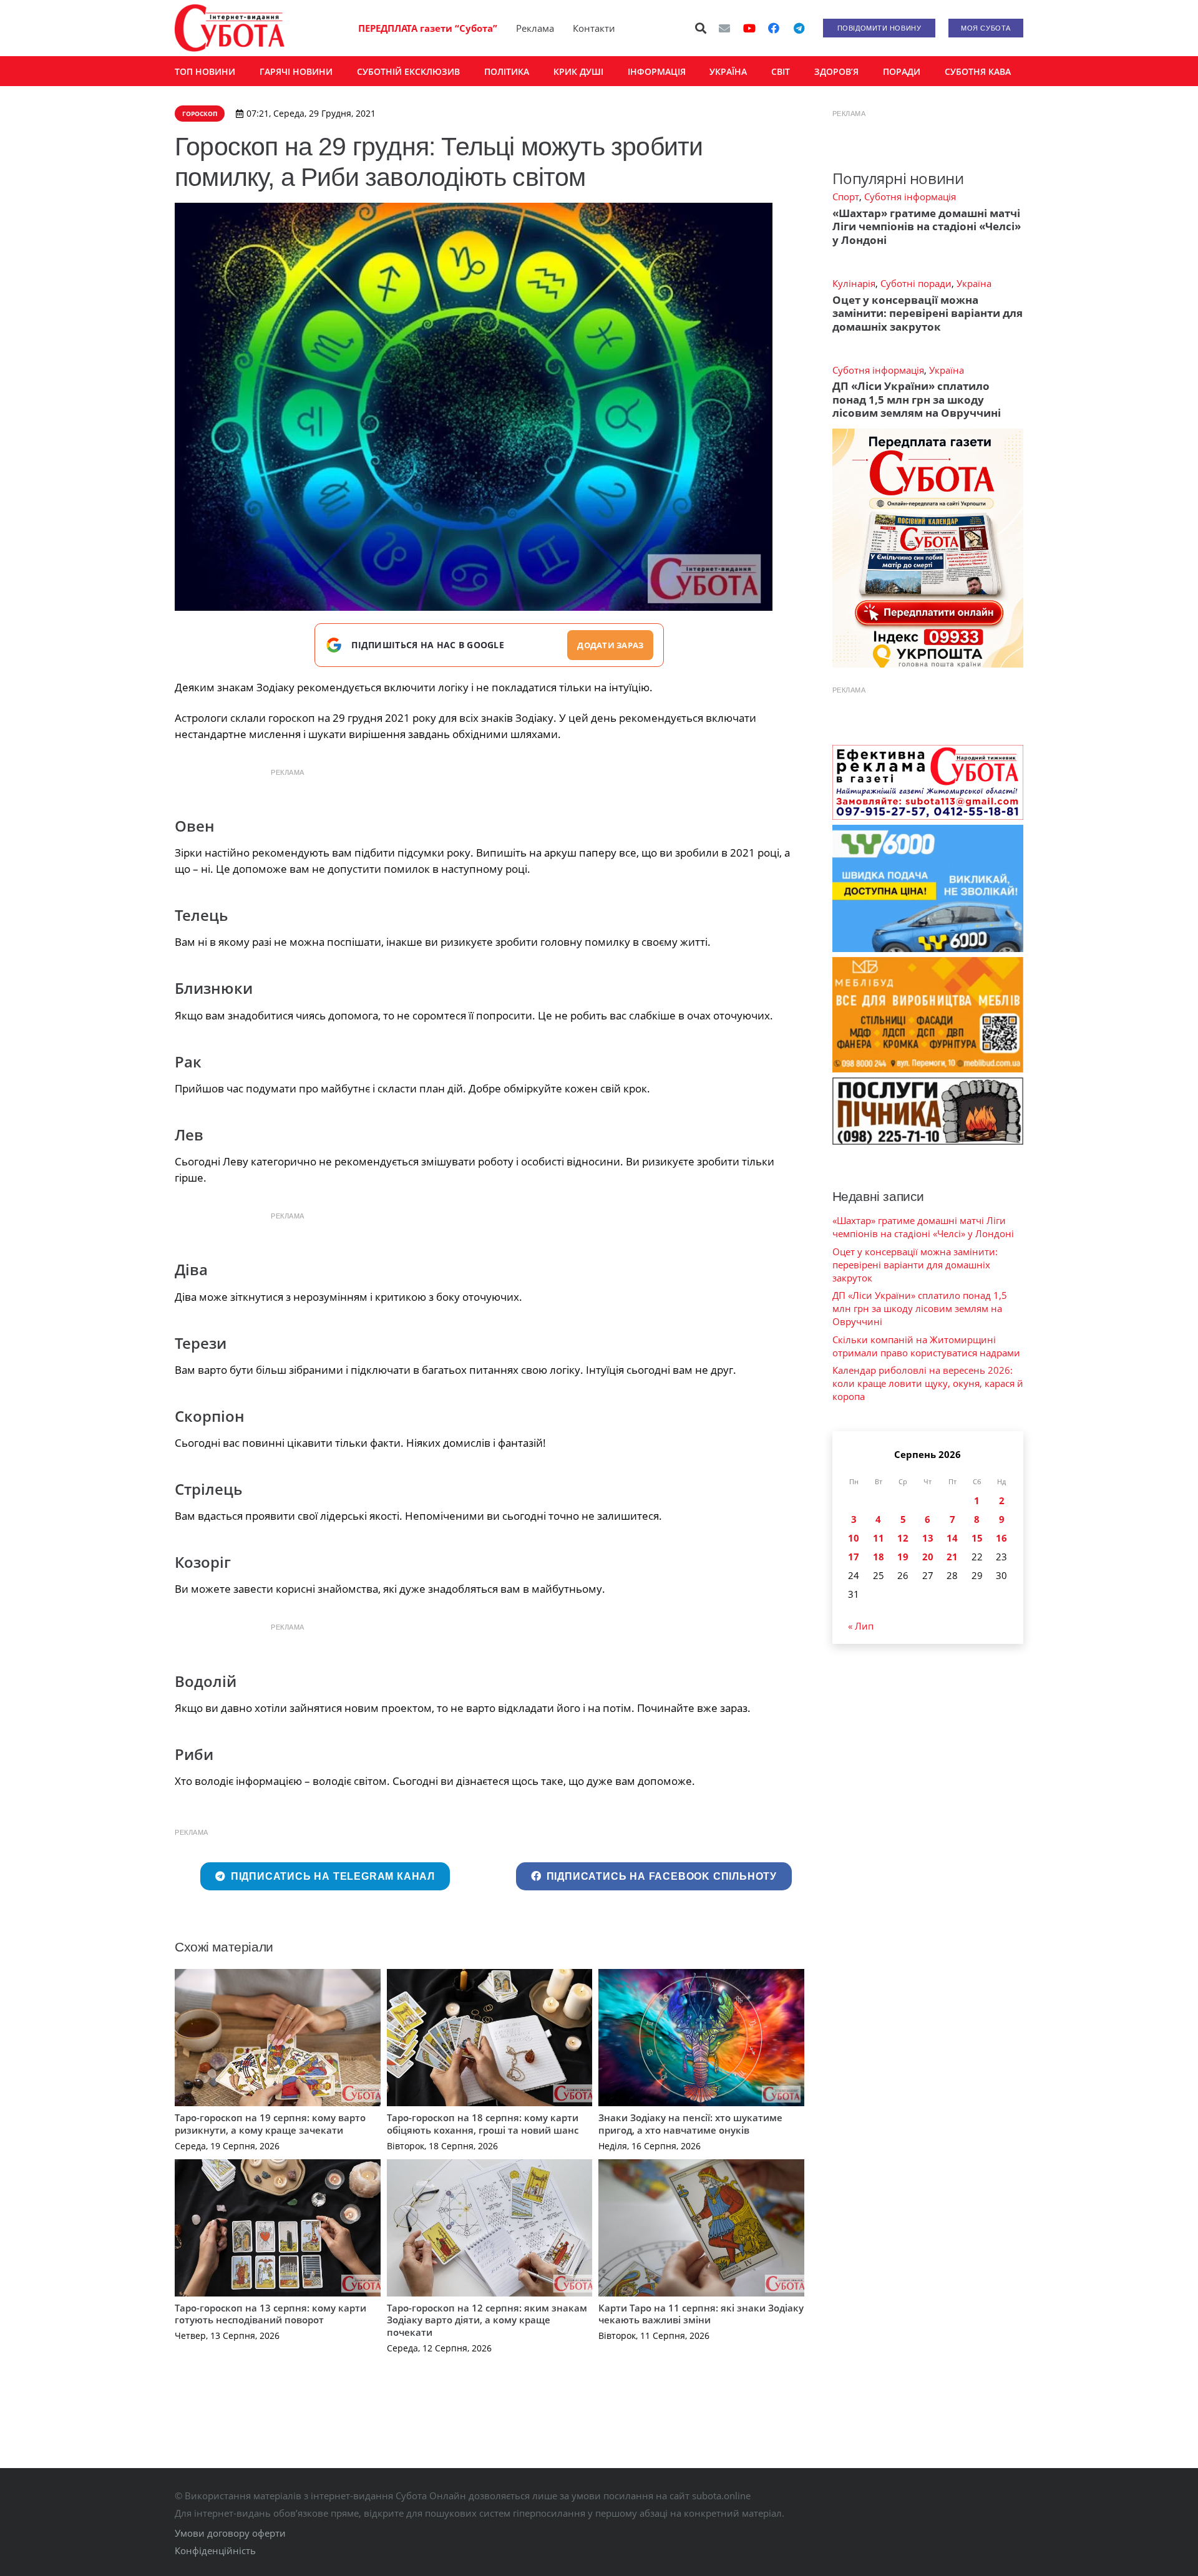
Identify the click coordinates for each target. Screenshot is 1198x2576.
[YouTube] (749, 28)
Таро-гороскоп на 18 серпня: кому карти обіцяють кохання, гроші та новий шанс (483, 2124)
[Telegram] (799, 28)
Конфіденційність (215, 2550)
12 (903, 1538)
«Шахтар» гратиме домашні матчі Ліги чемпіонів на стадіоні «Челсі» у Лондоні (927, 226)
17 (854, 1557)
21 (952, 1557)
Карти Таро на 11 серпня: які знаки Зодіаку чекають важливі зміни (701, 2314)
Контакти (594, 28)
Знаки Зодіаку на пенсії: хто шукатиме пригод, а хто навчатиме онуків (690, 2124)
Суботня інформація (910, 197)
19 (903, 1557)
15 (977, 1538)
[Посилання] (230, 28)
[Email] (724, 28)
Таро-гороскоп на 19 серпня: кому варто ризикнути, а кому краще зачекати (270, 2124)
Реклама (535, 28)
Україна (974, 283)
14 (952, 1538)
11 (879, 1538)
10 (854, 1538)
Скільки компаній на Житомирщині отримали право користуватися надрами (926, 1346)
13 (928, 1538)
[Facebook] (774, 28)
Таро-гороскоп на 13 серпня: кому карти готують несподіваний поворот (270, 2314)
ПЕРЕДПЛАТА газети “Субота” (428, 28)
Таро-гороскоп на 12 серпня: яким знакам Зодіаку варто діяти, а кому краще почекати (487, 2320)
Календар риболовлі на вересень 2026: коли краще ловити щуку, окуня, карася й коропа (928, 1383)
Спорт (846, 197)
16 (1001, 1538)
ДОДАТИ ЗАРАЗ (610, 645)
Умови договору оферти (230, 2533)
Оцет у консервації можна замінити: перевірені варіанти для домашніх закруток (928, 313)
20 (928, 1557)
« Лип (861, 1626)
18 (879, 1557)
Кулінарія (854, 283)
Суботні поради (916, 283)
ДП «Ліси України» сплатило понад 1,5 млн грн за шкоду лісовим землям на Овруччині (917, 399)
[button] (701, 28)
